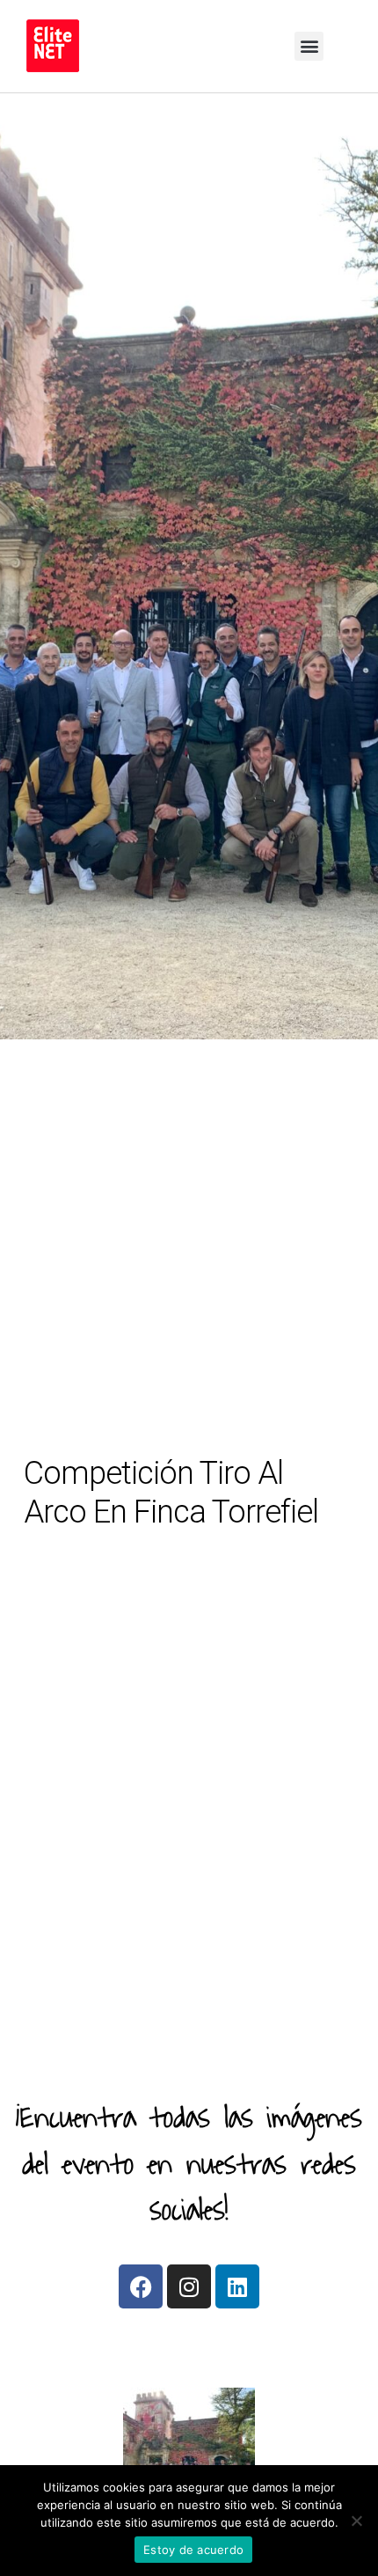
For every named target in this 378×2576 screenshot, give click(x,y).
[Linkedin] (237, 2286)
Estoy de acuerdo (193, 2550)
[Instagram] (189, 2286)
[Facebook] (141, 2286)
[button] (309, 46)
